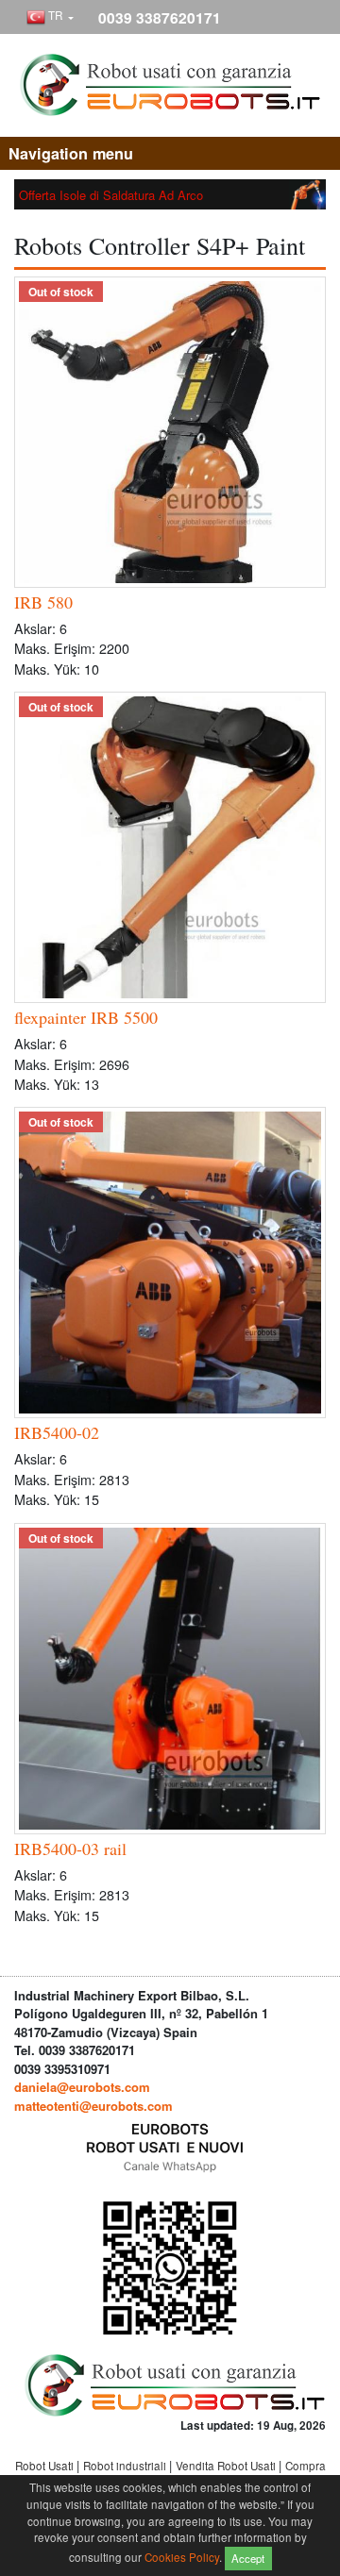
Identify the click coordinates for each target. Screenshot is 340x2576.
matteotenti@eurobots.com (93, 2106)
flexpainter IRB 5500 (86, 1017)
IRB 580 (43, 602)
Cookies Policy (182, 2556)
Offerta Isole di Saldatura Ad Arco (111, 195)
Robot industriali (126, 2466)
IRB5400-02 (57, 1432)
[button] (50, 18)
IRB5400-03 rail (70, 1848)
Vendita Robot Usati (227, 2466)
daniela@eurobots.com (82, 2087)
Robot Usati (46, 2466)
